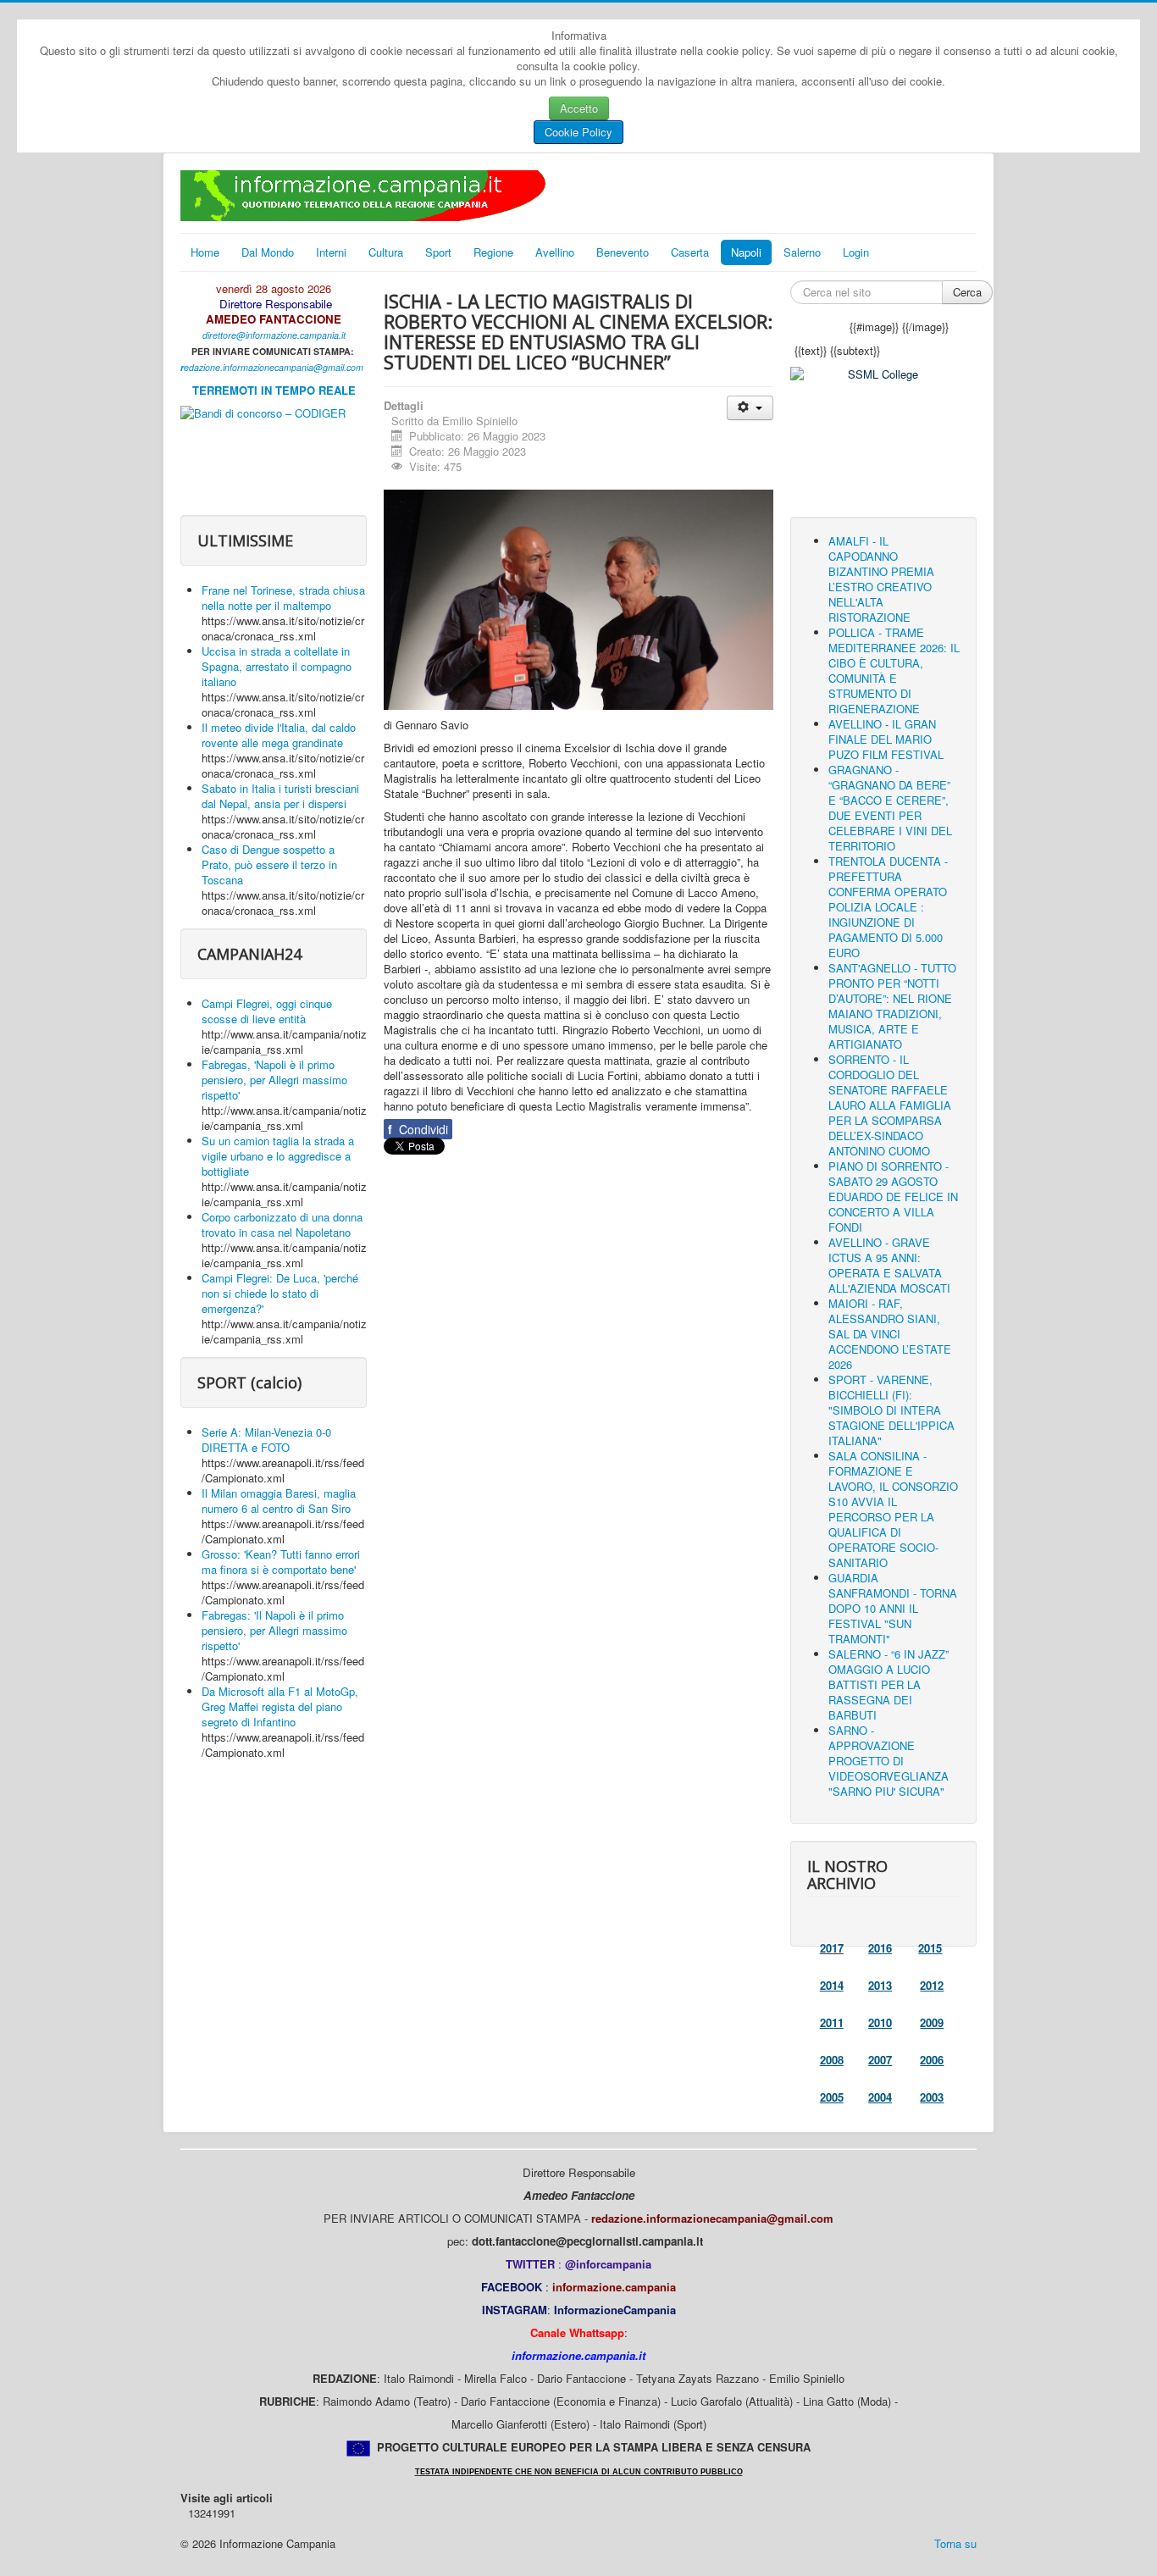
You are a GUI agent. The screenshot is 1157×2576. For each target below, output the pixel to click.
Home (205, 252)
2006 (932, 2060)
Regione (493, 252)
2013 (880, 1985)
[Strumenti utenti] (750, 408)
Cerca (967, 292)
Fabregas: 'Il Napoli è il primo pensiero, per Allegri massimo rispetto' (274, 1630)
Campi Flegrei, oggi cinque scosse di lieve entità (267, 1011)
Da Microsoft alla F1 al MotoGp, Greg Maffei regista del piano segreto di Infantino (280, 1706)
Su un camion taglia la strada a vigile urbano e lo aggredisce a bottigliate (278, 1156)
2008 (832, 2060)
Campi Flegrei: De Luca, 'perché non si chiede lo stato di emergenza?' (280, 1293)
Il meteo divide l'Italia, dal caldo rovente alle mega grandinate (279, 735)
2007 (880, 2060)
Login (856, 252)
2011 (832, 2022)
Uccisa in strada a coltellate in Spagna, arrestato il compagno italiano (277, 666)
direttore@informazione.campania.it (274, 335)
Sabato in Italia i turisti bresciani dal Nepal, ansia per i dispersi (280, 796)
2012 (932, 1985)
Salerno (802, 252)
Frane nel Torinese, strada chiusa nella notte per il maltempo (283, 598)
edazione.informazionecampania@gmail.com (274, 367)
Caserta (690, 252)
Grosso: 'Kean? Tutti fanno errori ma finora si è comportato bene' (281, 1562)
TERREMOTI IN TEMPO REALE (274, 390)
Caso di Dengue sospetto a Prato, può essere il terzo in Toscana (269, 864)
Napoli (746, 252)
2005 (832, 2097)
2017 (832, 1948)
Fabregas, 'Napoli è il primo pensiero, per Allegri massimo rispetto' (274, 1080)
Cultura (386, 252)
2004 (880, 2097)
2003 (932, 2097)
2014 (832, 1985)
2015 (930, 1948)
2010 (880, 2022)
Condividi (418, 1129)
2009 (932, 2022)
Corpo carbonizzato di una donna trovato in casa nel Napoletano (282, 1224)
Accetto (579, 108)
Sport (438, 252)
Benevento (623, 252)
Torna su (955, 2543)
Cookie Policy (578, 132)
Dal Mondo (268, 252)
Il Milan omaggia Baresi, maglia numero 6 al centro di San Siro (279, 1501)
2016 (880, 1948)
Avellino (555, 252)
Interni (331, 252)
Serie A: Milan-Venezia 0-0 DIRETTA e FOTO (266, 1440)
